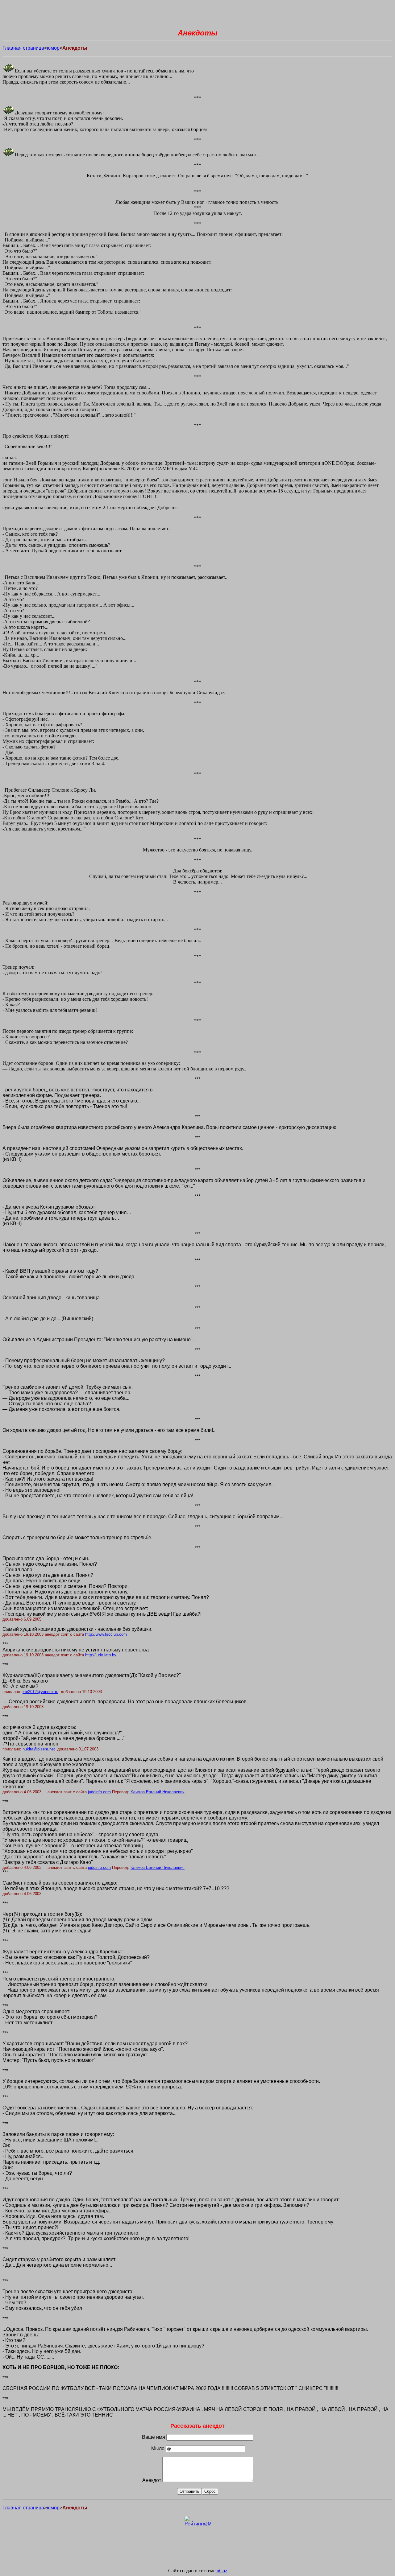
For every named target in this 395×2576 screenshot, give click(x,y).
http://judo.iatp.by (101, 1655)
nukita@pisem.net (39, 1749)
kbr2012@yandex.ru (40, 1692)
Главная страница (23, 48)
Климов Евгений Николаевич (158, 1792)
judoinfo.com (99, 1792)
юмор (53, 48)
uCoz (222, 2571)
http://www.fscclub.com (106, 1634)
